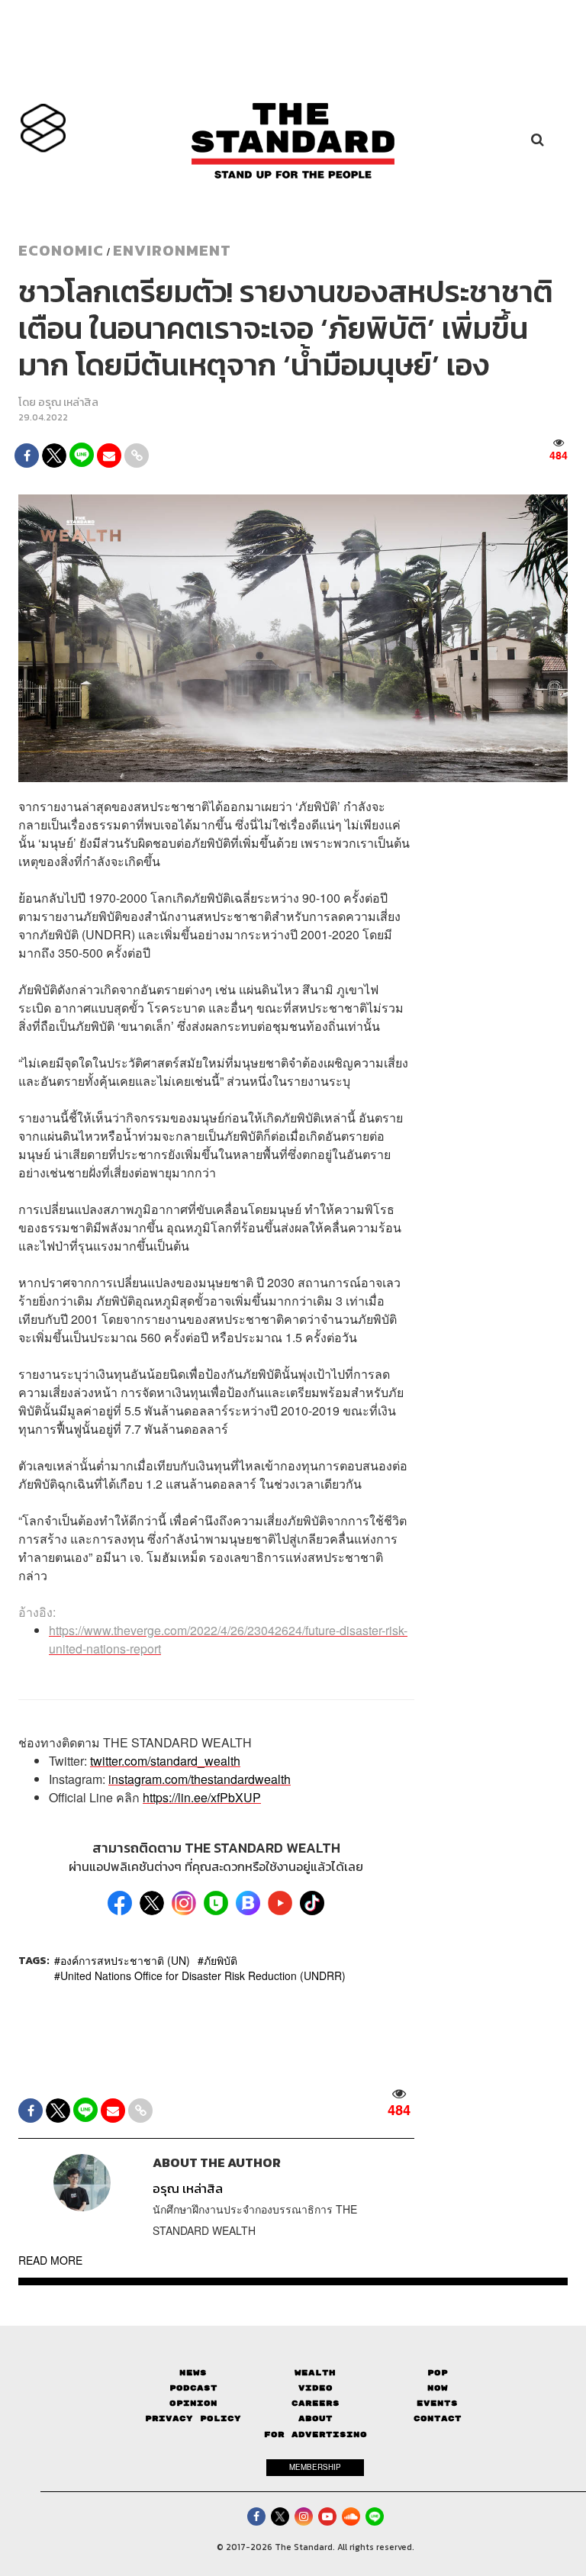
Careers (316, 2403)
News (193, 2373)
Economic (61, 250)
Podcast (193, 2388)
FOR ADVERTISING (316, 2434)
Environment (172, 250)
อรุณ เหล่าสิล (68, 402)
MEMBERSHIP (315, 2467)
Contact (438, 2418)
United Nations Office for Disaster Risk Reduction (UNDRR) (203, 1975)
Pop (438, 2373)
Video (316, 2388)
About (316, 2418)
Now (438, 2388)
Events (437, 2403)
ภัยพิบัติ (221, 1960)
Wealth (315, 2373)
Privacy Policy (193, 2418)
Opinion (193, 2403)
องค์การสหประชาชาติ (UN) (125, 1960)
